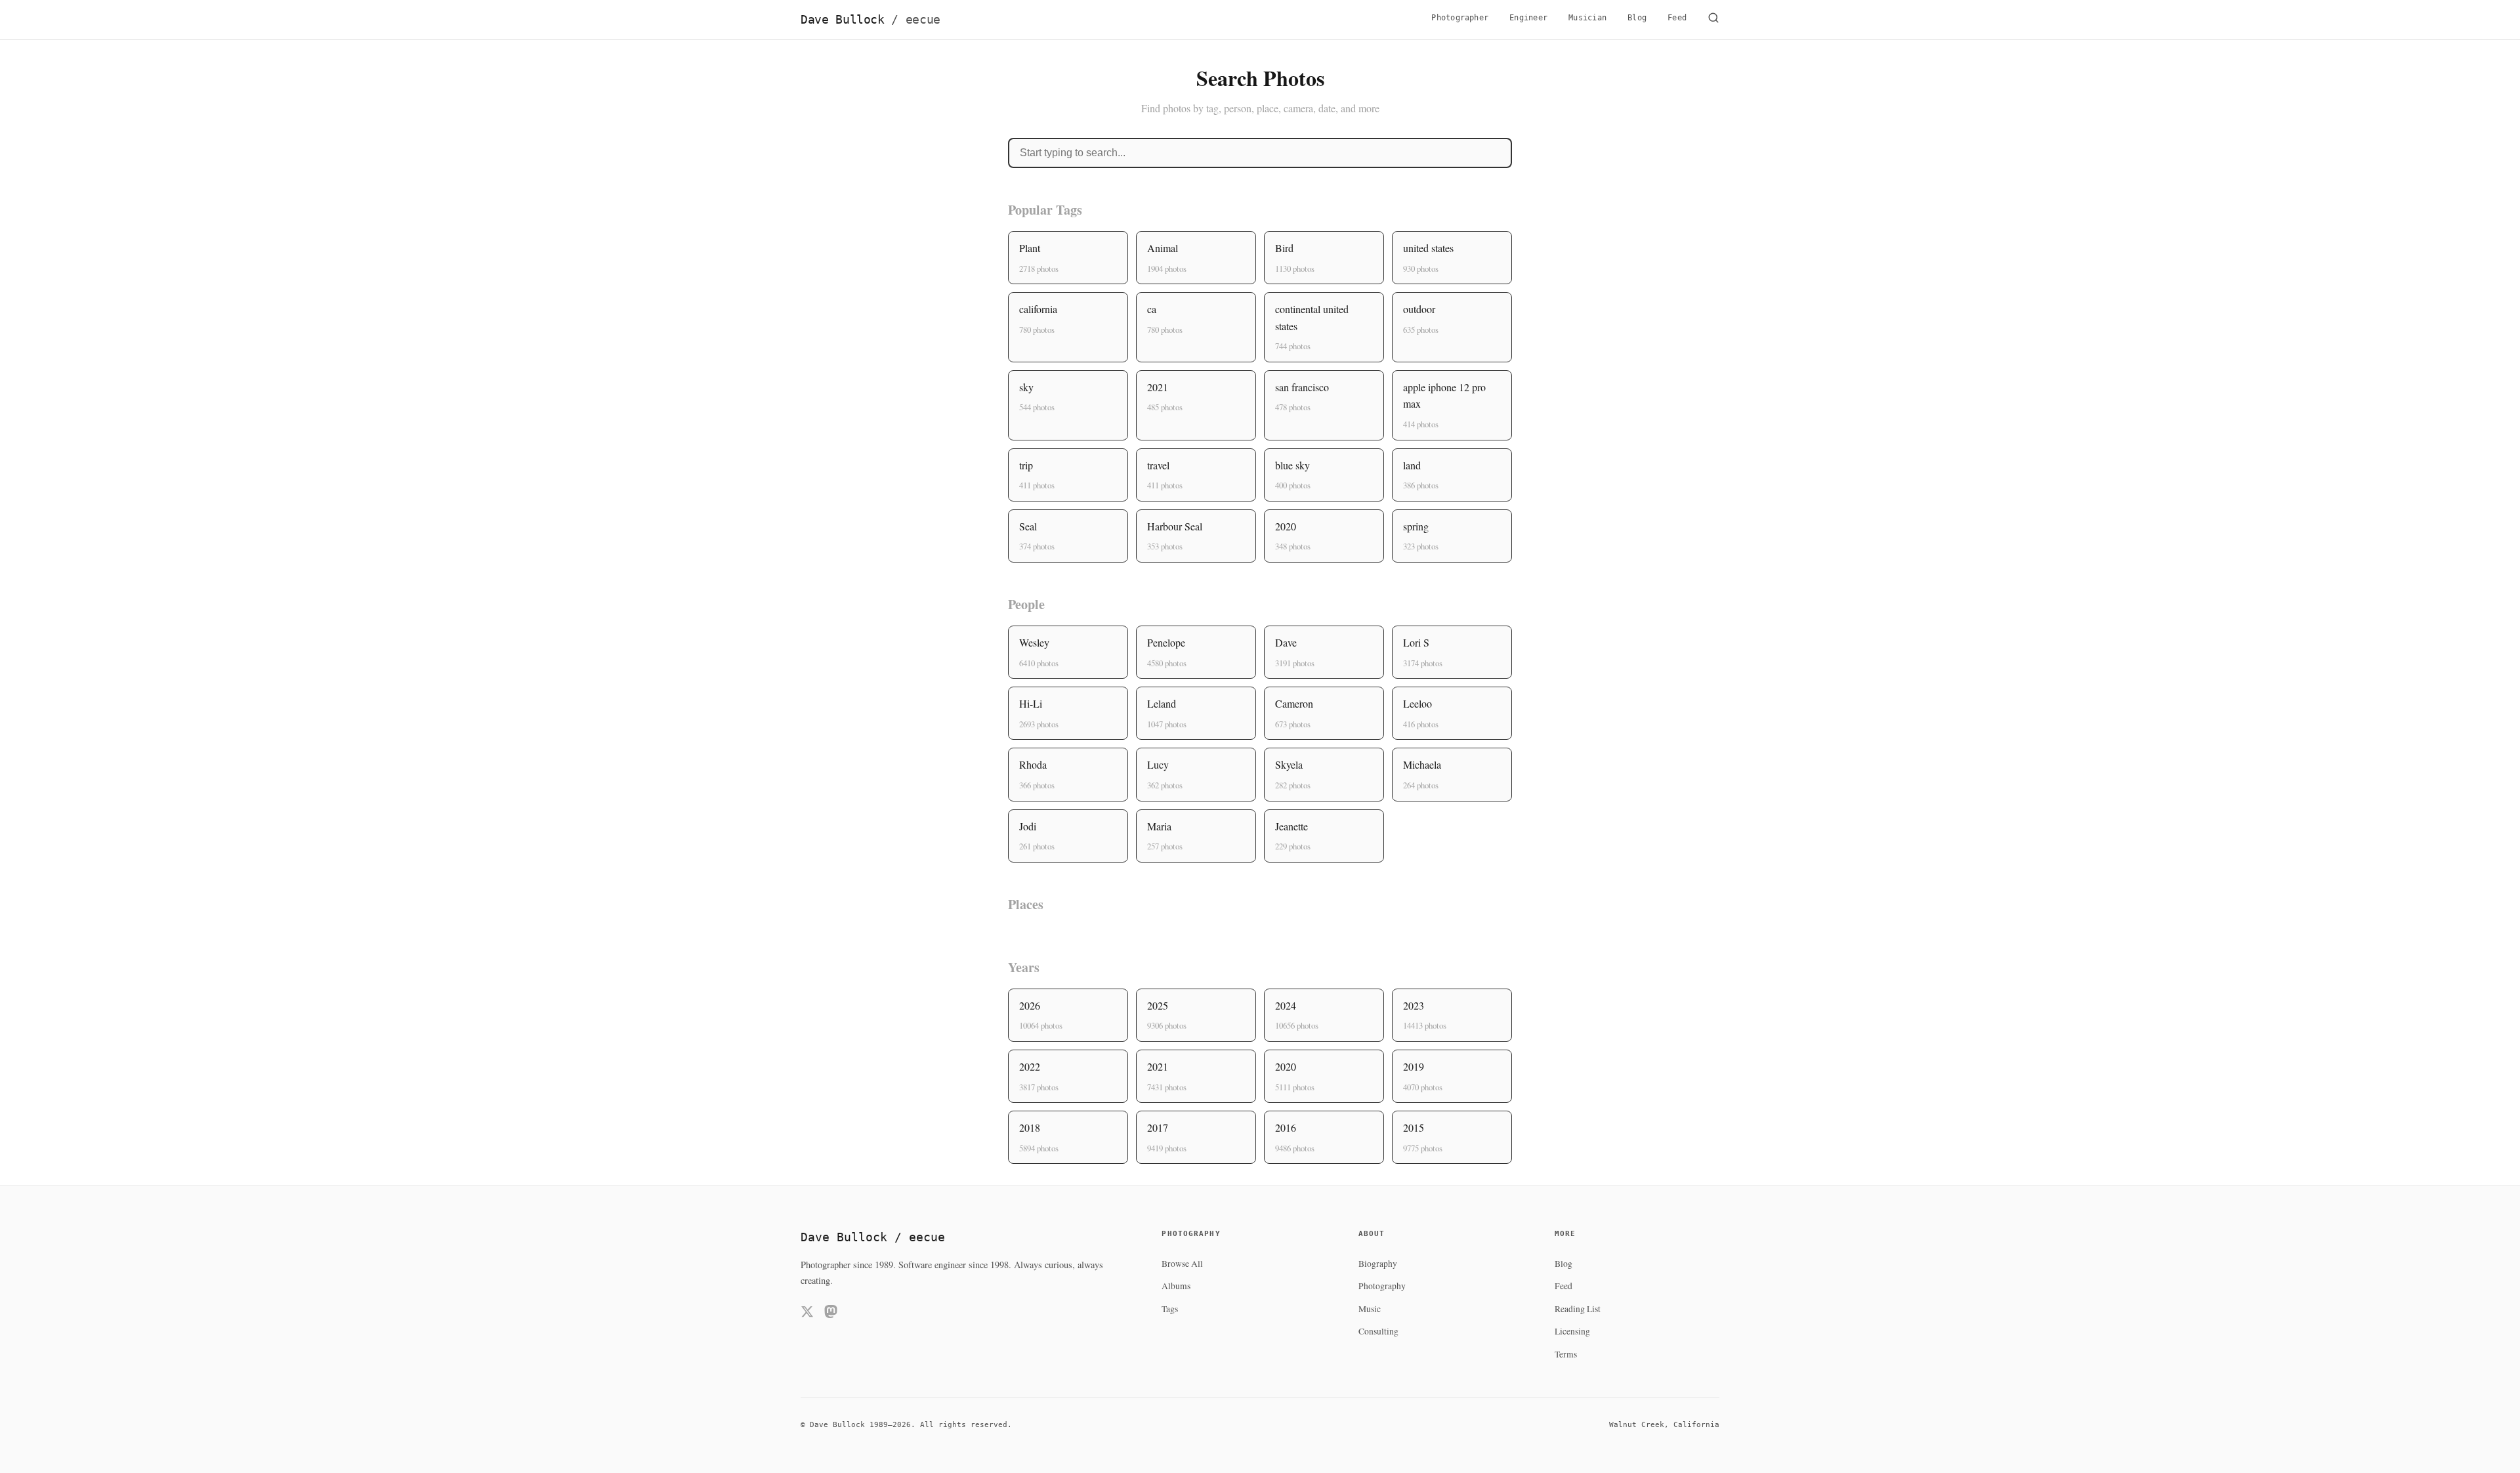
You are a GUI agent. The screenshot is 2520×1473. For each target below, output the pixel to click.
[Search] (1713, 20)
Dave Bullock (871, 20)
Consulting (1378, 1331)
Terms (1566, 1354)
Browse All (1182, 1264)
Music (1370, 1309)
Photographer (1460, 18)
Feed (1677, 18)
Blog (1637, 18)
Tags (1170, 1309)
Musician (1587, 18)
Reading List (1578, 1309)
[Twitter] (807, 1314)
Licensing (1572, 1331)
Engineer (1528, 18)
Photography (1382, 1286)
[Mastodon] (831, 1314)
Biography (1378, 1264)
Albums (1176, 1286)
